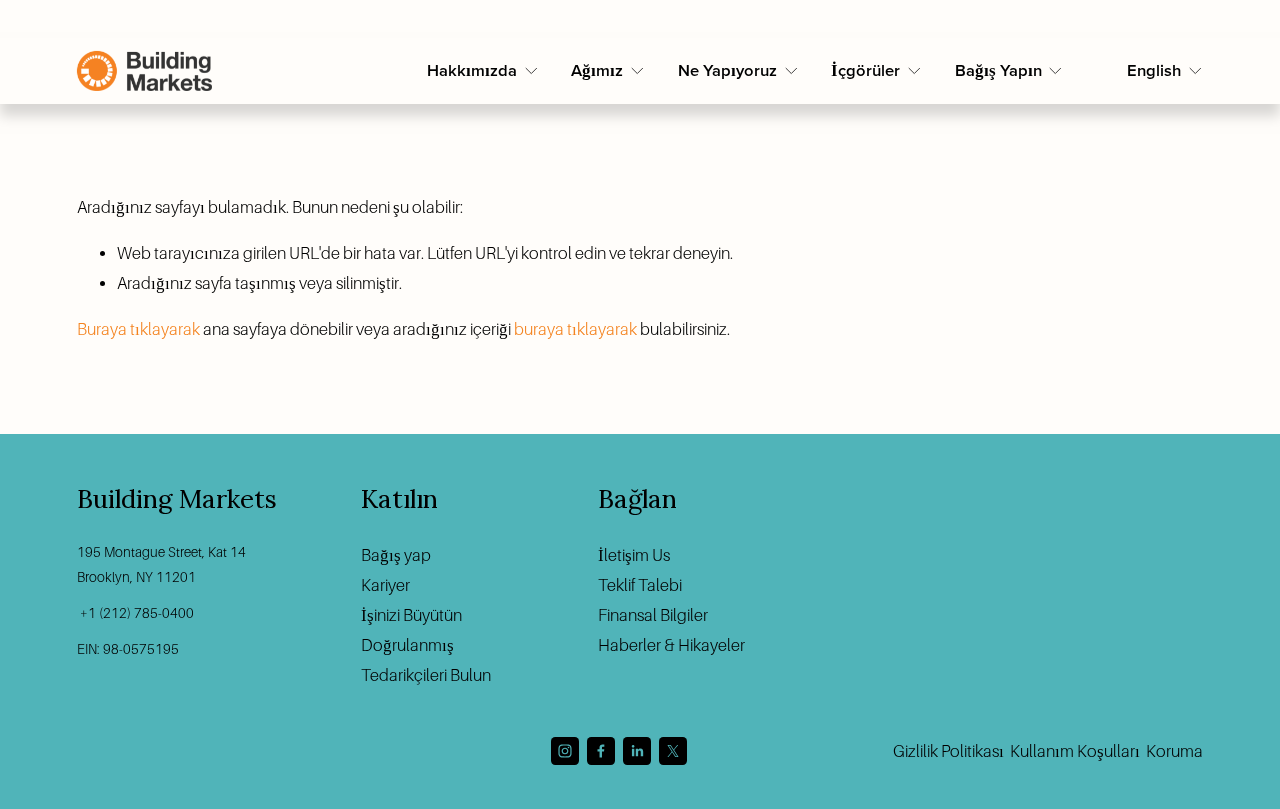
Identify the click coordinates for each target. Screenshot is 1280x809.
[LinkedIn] (637, 751)
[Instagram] (565, 751)
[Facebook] (601, 751)
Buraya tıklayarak (138, 329)
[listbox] (1165, 71)
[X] (673, 751)
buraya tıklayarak (575, 329)
